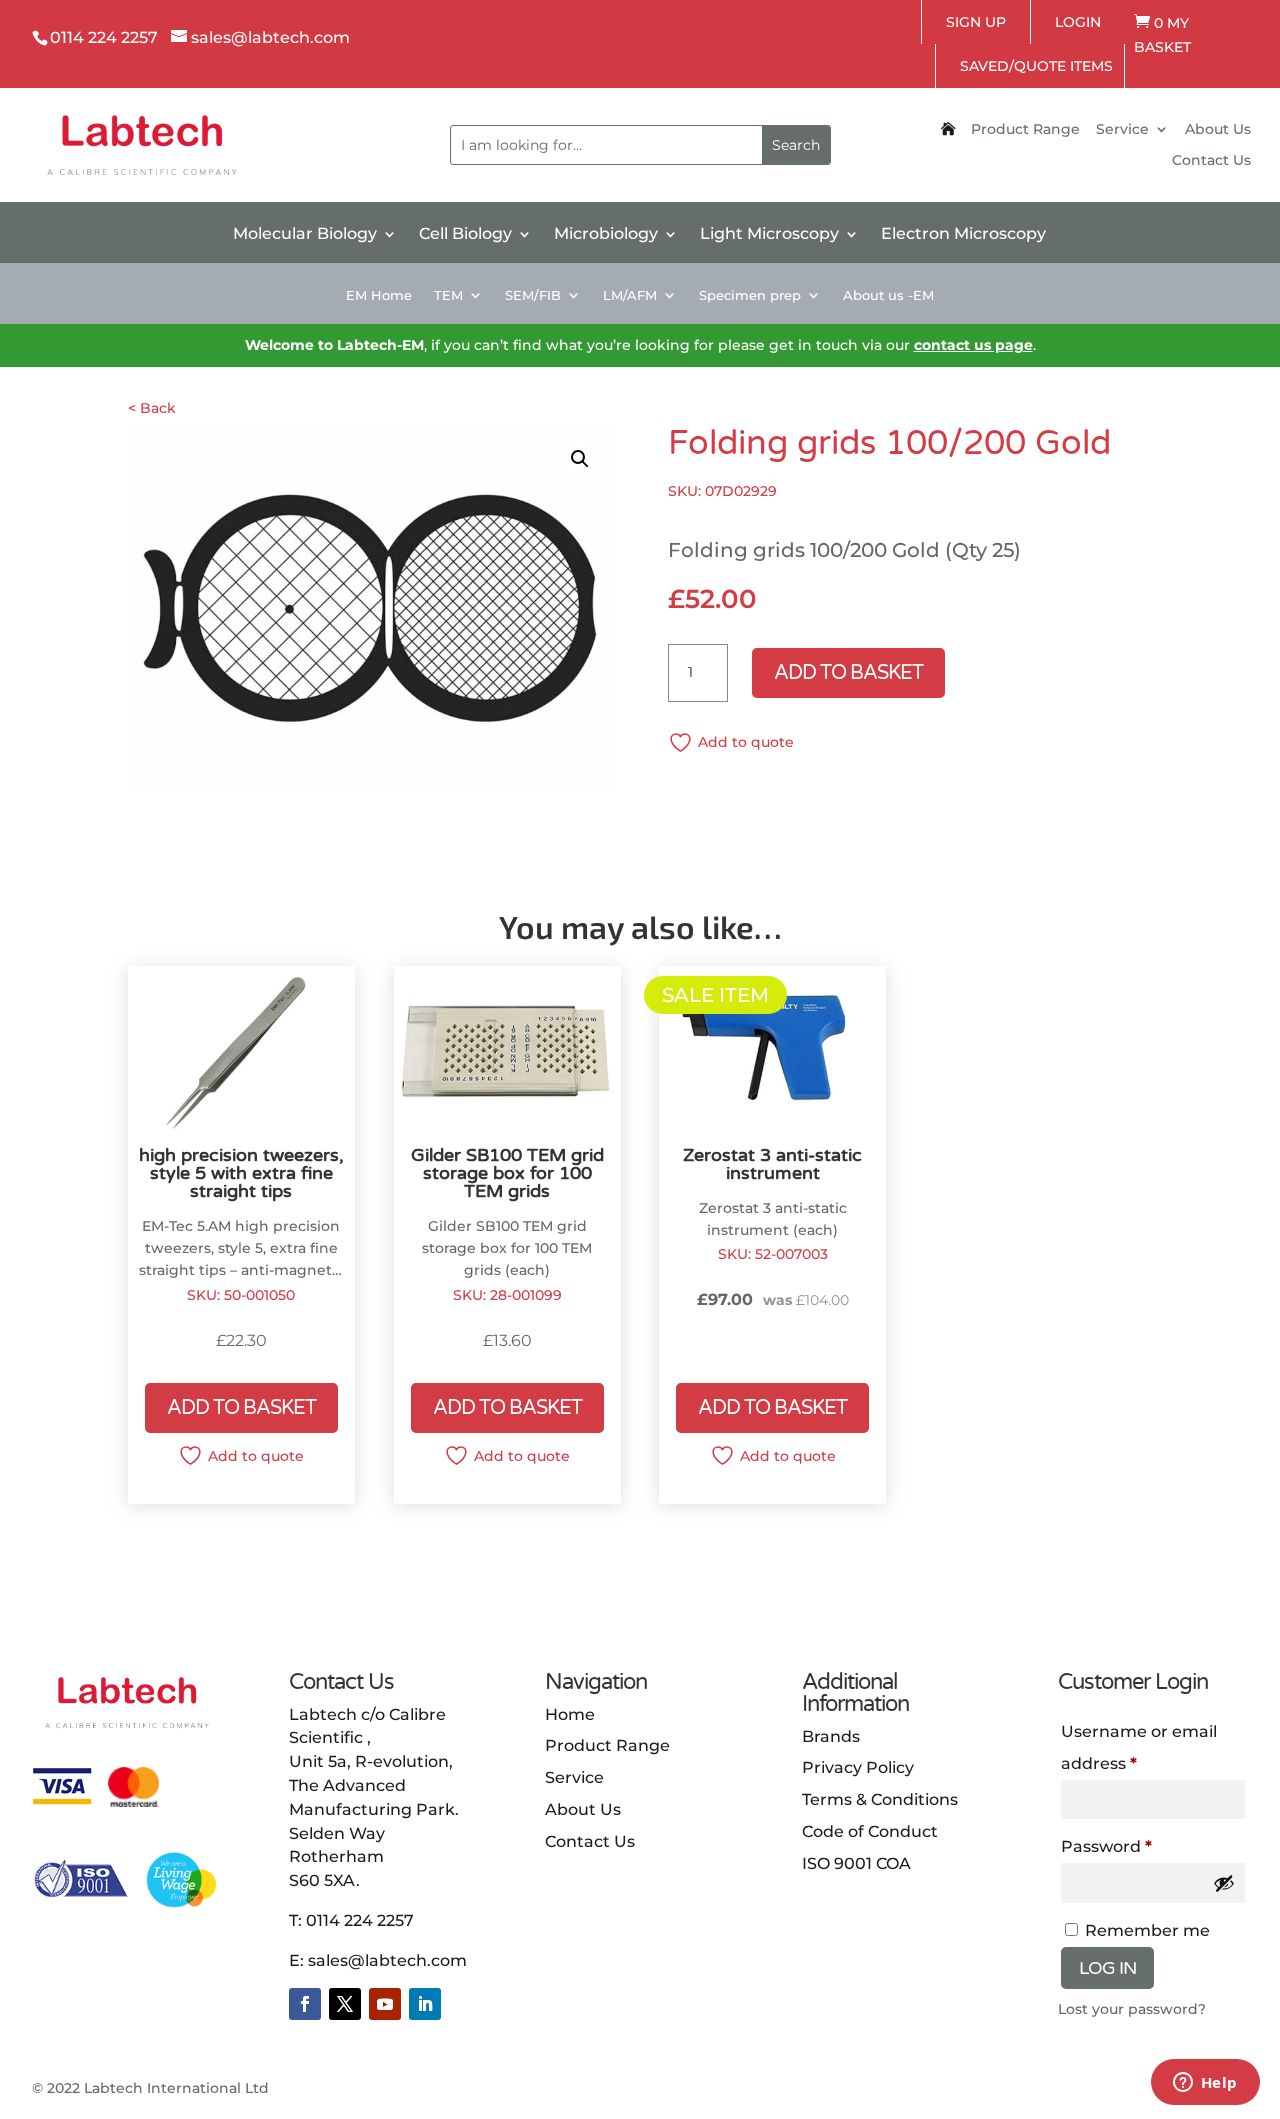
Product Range (1025, 130)
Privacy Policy (858, 1767)
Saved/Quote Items (1036, 66)
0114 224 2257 (360, 1920)
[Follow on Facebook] (305, 2004)
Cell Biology (465, 235)
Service (1122, 130)
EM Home (379, 295)
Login (1078, 22)
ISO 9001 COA (856, 1863)
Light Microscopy (769, 235)
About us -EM (888, 295)
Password (1106, 1846)
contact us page (973, 345)
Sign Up (976, 22)
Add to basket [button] (241, 1408)
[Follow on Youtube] (385, 2004)
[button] (580, 459)
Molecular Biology (305, 235)
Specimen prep (750, 295)
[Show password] (1224, 1883)
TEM (448, 295)
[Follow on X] (345, 2004)
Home (570, 1714)
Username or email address (1139, 1747)
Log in (1107, 1968)
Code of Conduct (870, 1831)
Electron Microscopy (963, 235)
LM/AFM (630, 295)
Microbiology (606, 235)
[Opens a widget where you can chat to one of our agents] (1205, 2084)
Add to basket (848, 673)
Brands (831, 1736)
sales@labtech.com (387, 1960)
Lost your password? (1132, 2009)
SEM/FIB (533, 295)
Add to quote (746, 742)
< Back (152, 408)
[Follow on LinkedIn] (425, 2004)
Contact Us (1211, 161)
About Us (1218, 130)
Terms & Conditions (880, 1799)
